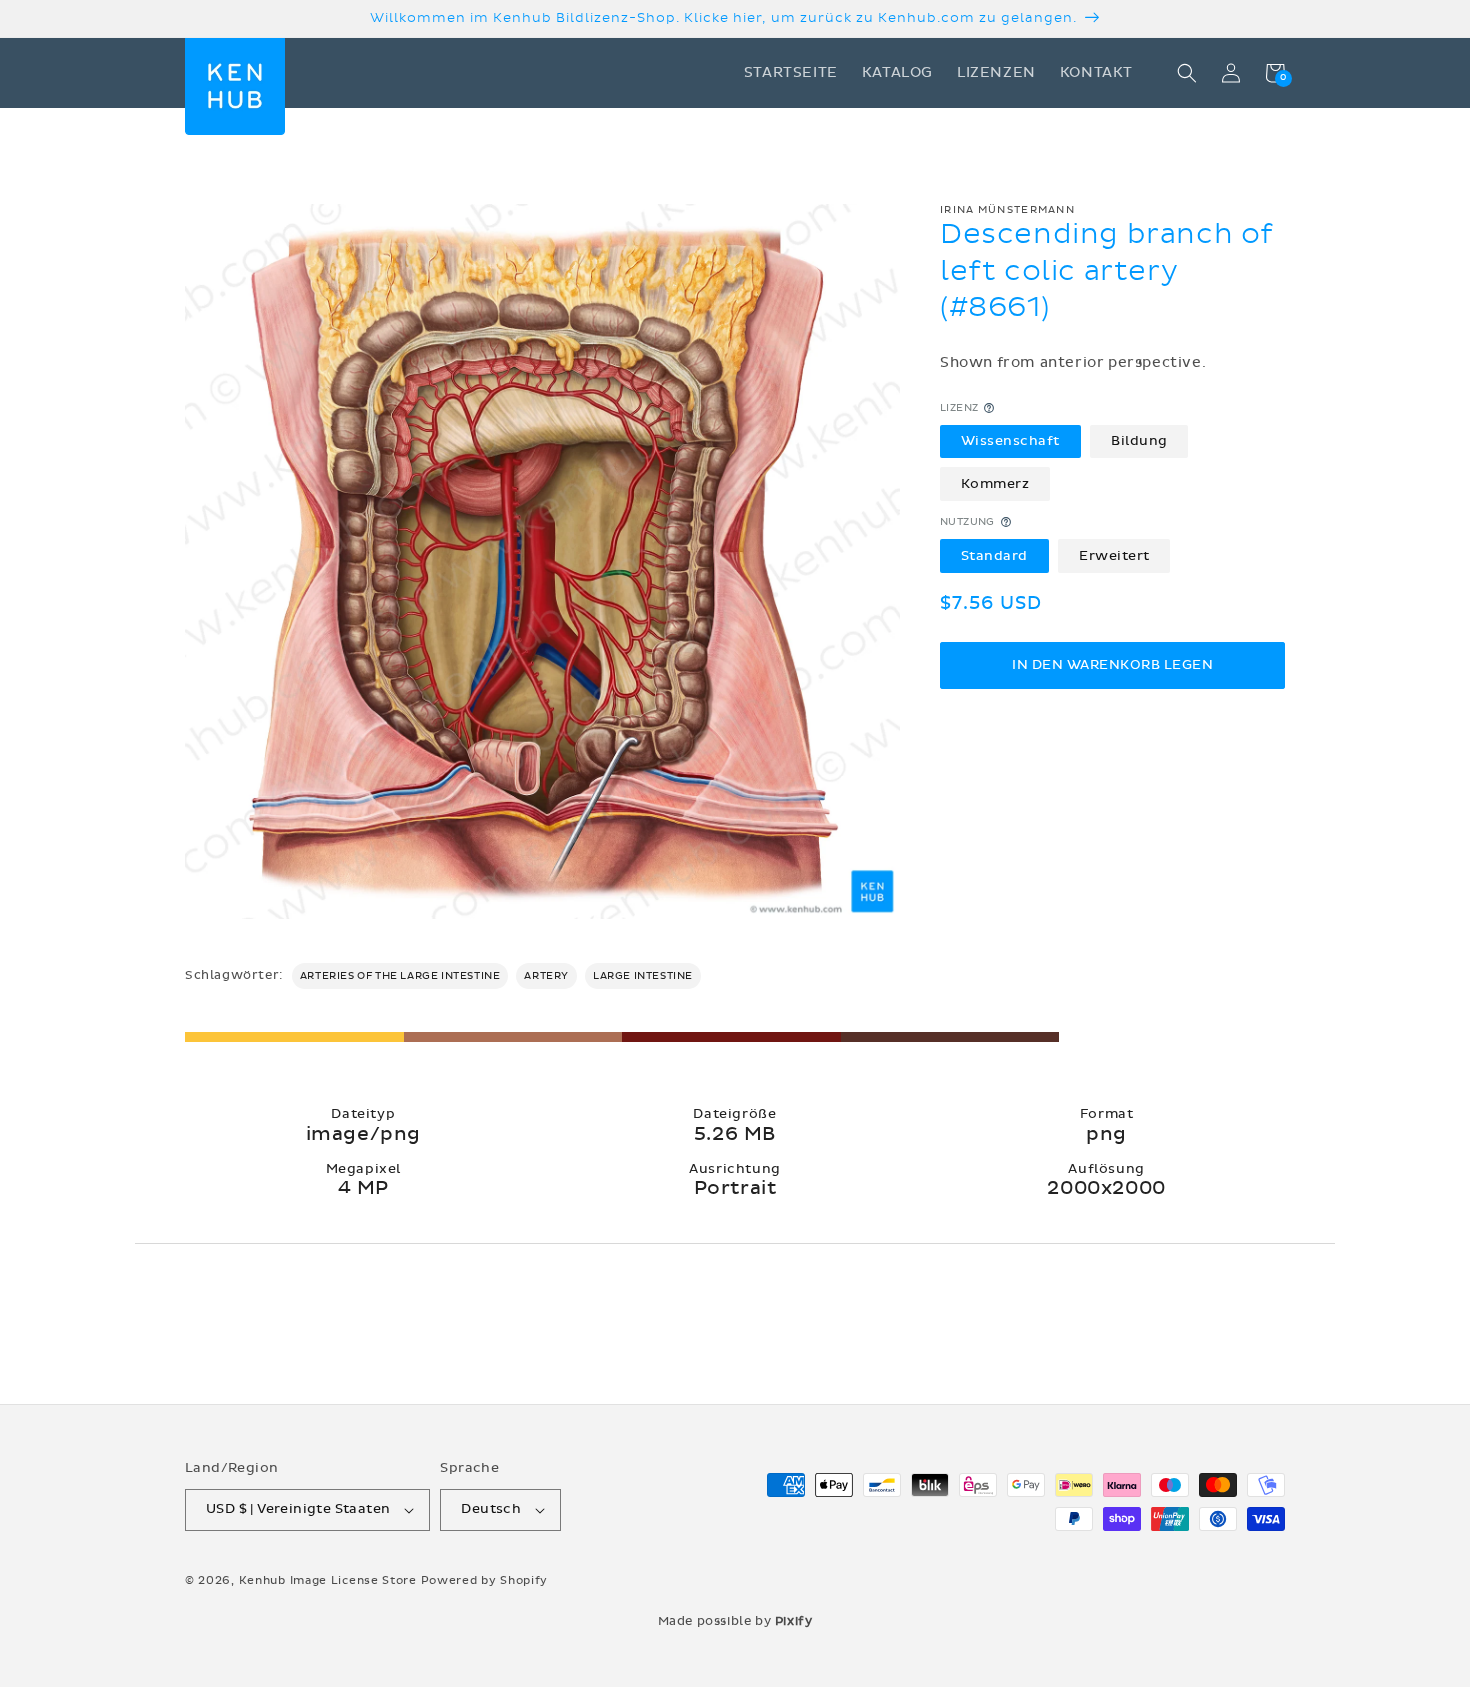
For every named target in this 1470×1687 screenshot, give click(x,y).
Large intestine (643, 976)
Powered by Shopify (485, 1580)
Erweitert (1114, 555)
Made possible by (735, 1621)
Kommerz (995, 483)
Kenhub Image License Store (328, 1580)
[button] (1187, 73)
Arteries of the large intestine (400, 976)
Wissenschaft (1010, 441)
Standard (994, 555)
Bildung (1139, 441)
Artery (546, 976)
